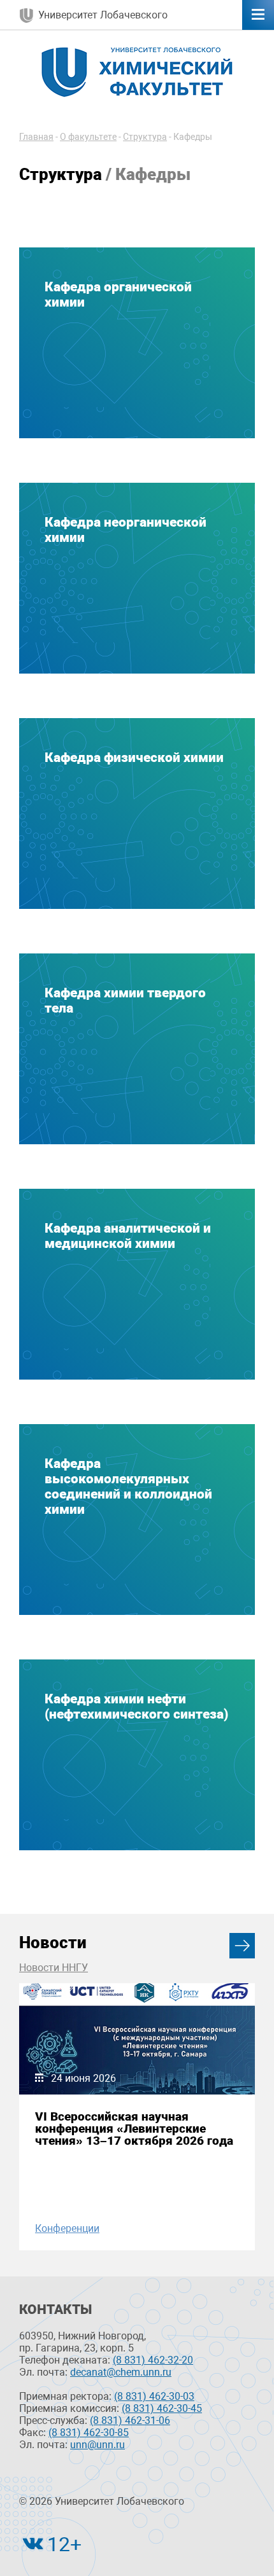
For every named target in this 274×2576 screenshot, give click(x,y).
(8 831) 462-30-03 (154, 2396)
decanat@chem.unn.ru (121, 2372)
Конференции (67, 2228)
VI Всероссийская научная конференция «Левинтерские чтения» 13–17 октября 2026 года (134, 2129)
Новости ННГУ (54, 1968)
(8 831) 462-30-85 (89, 2433)
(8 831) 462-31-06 (130, 2420)
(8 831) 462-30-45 (162, 2408)
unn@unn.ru (97, 2445)
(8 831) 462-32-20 (153, 2360)
